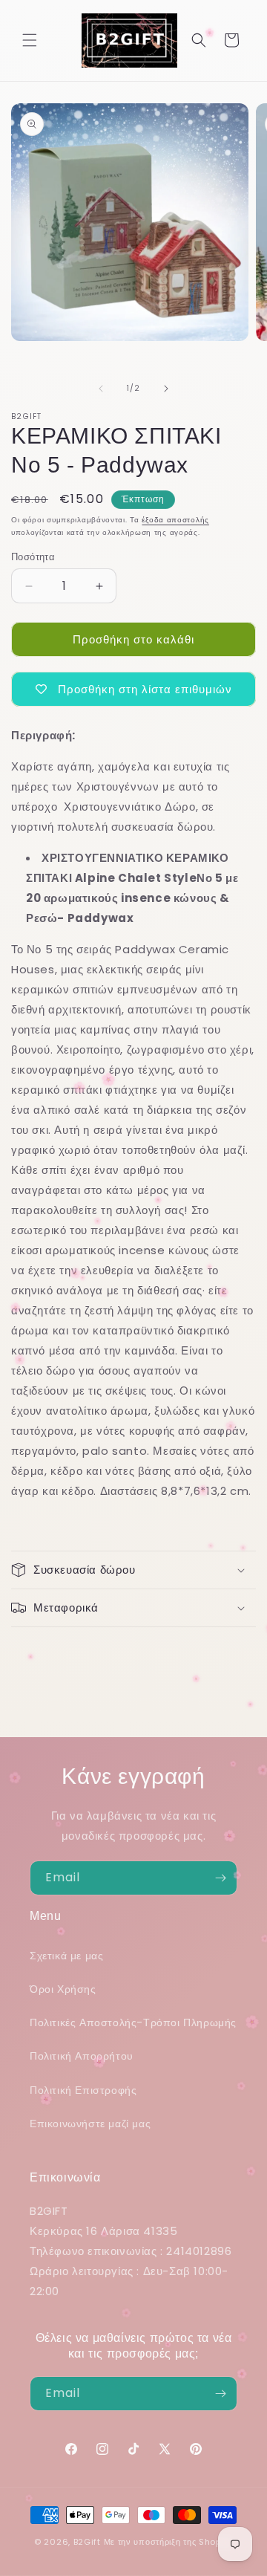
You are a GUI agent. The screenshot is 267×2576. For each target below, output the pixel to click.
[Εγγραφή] (220, 1878)
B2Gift (87, 2542)
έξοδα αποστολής (175, 520)
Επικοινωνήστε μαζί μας (90, 2124)
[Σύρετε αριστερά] (101, 389)
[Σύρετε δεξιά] (166, 389)
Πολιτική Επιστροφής (83, 2090)
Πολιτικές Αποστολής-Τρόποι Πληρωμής (133, 2022)
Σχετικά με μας (66, 1956)
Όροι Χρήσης (63, 1989)
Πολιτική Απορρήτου (82, 2056)
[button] (30, 40)
